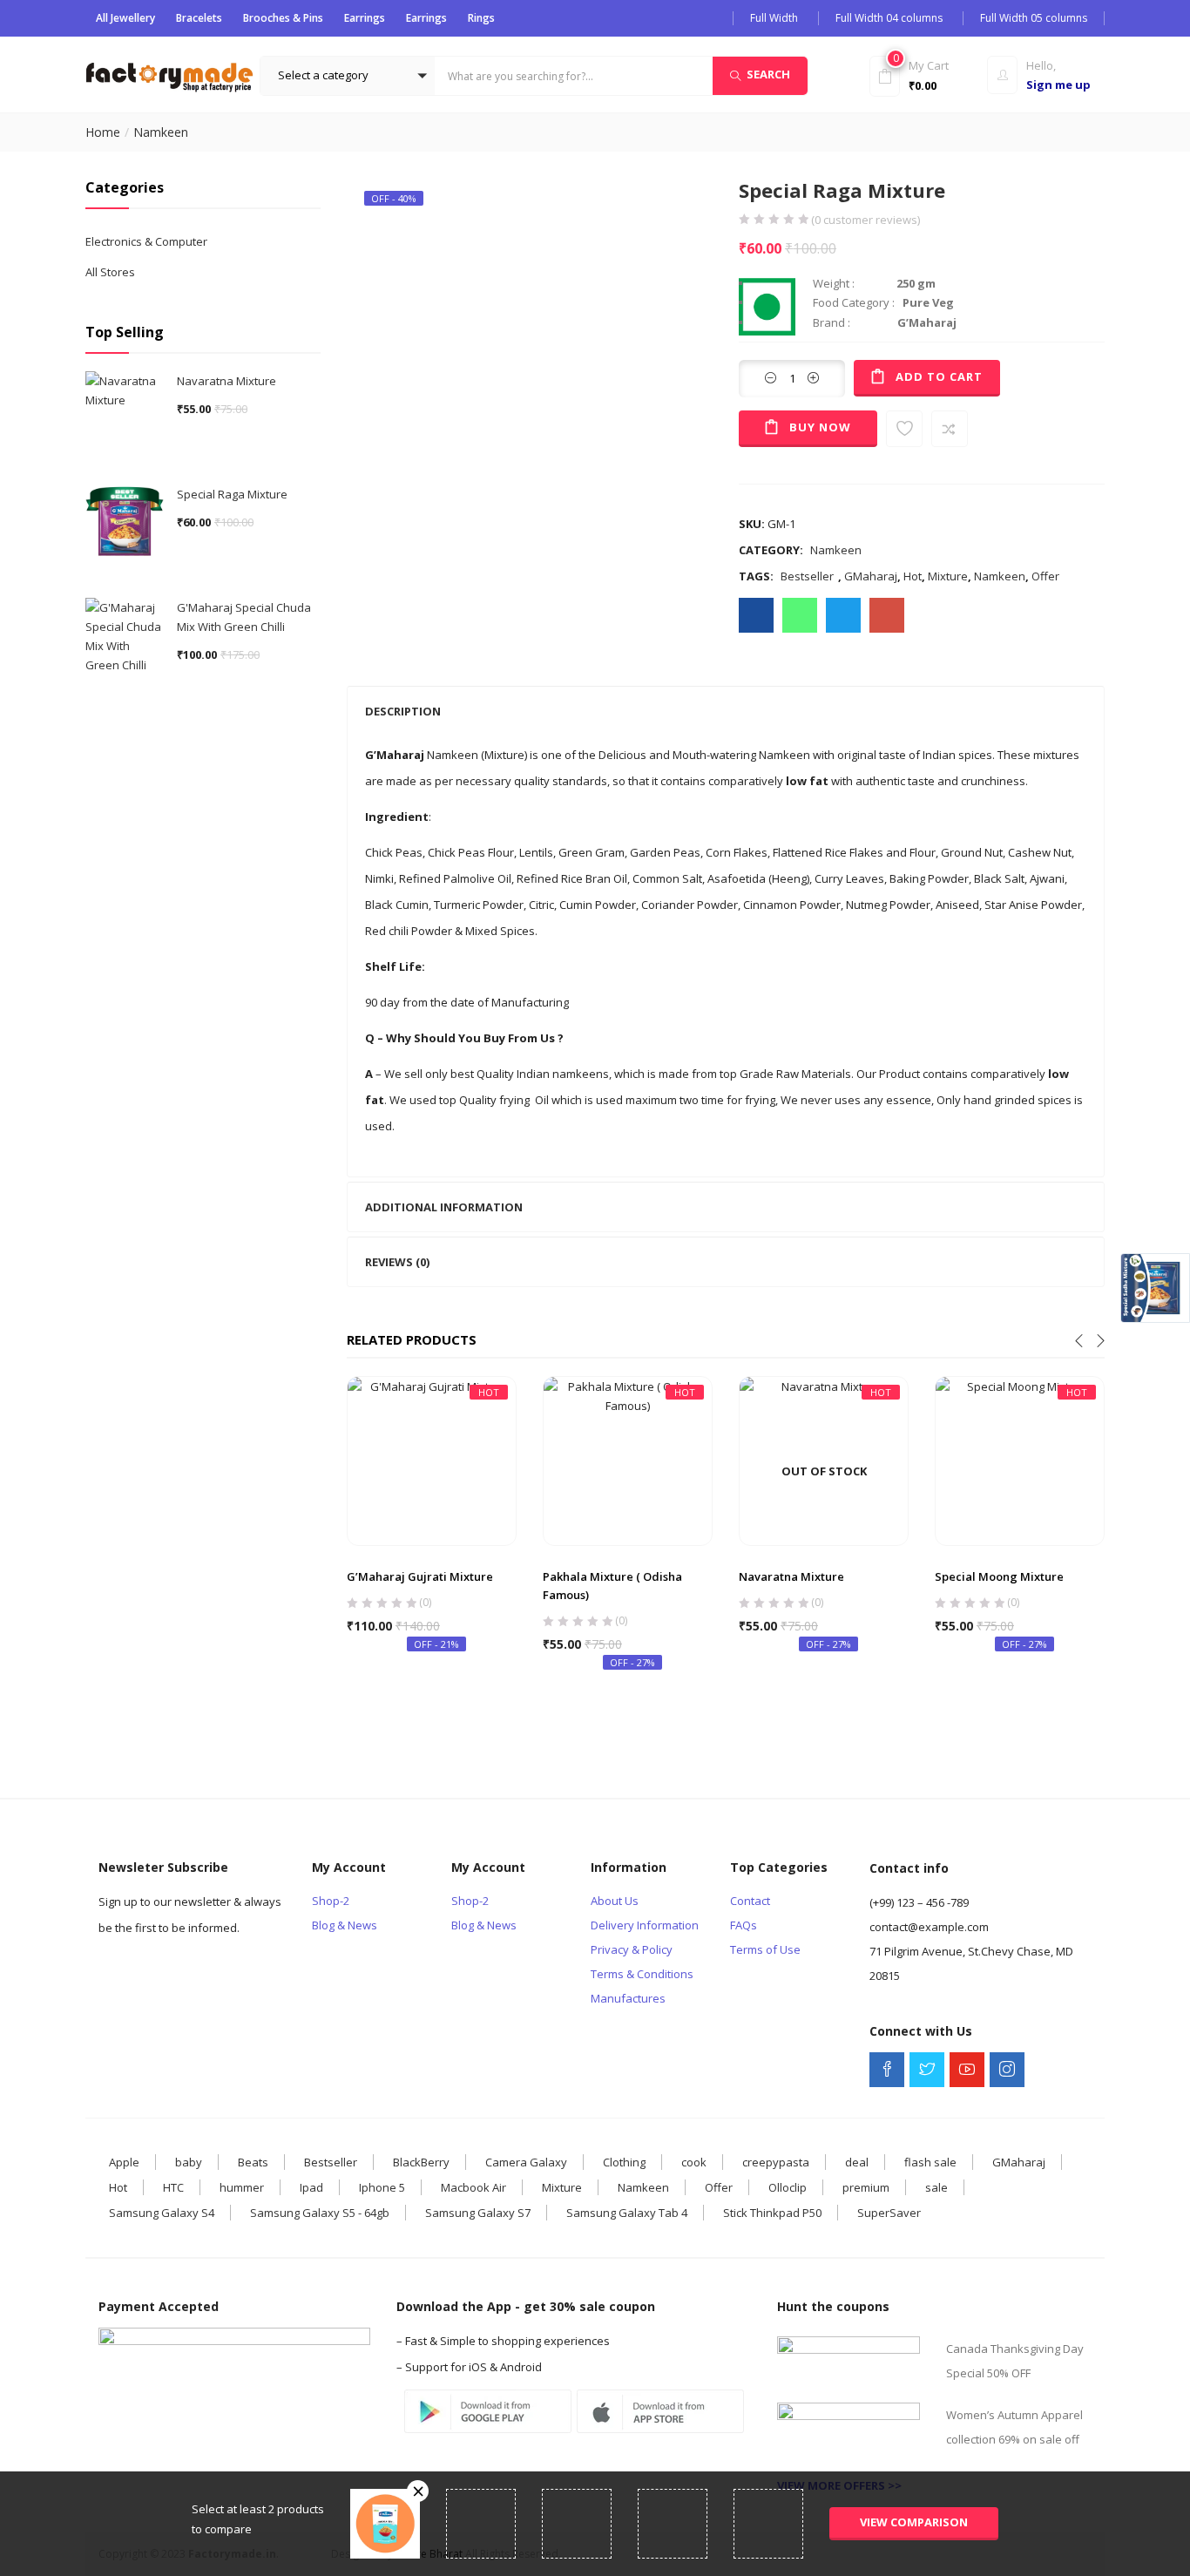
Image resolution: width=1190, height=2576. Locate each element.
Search (768, 74)
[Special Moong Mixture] (1020, 1460)
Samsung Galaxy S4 (162, 2213)
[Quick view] (432, 1504)
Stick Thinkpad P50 (772, 2213)
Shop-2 (331, 1901)
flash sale (930, 2162)
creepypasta (776, 2162)
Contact (750, 1901)
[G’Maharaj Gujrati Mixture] (432, 1460)
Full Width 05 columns (1034, 18)
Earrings (365, 18)
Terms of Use (765, 1949)
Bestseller (807, 576)
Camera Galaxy (526, 2162)
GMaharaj (871, 576)
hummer (242, 2187)
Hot (913, 576)
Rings (481, 18)
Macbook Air (473, 2187)
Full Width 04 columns (889, 18)
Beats (253, 2162)
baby (189, 2162)
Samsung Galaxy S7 (478, 2213)
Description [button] (403, 711)
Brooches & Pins (283, 18)
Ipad (311, 2187)
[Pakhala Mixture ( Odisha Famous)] (628, 1460)
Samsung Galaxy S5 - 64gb (320, 2213)
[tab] (726, 711)
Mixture (948, 576)
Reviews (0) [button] (397, 1262)
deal (857, 2162)
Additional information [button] (444, 1207)
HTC (173, 2187)
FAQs (744, 1925)
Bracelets (199, 18)
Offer (1045, 576)
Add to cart (939, 376)
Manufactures (628, 1998)
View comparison (914, 2522)
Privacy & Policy (632, 1949)
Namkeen (161, 132)
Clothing (624, 2162)
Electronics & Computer (146, 241)
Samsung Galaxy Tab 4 (627, 2213)
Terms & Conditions (642, 1974)
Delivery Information (645, 1925)
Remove (418, 2491)
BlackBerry (421, 2162)
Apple (124, 2162)
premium (866, 2187)
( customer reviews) (865, 220)
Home (103, 132)
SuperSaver (889, 2213)
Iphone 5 (382, 2187)
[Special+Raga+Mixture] (843, 615)
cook (694, 2162)
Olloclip (788, 2187)
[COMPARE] (950, 429)
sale (936, 2187)
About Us (615, 1901)
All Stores (110, 272)
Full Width (774, 18)
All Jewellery (125, 18)
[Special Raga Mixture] (756, 615)
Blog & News (345, 1925)
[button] (348, 76)
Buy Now (820, 427)
